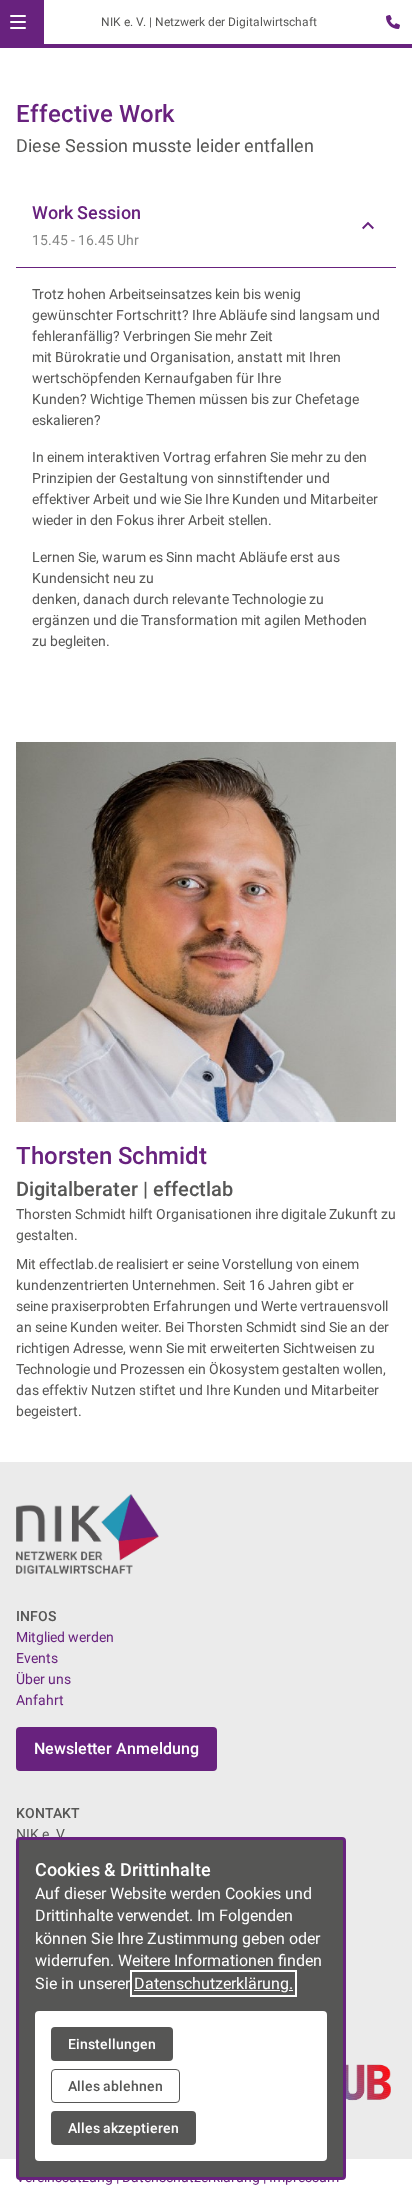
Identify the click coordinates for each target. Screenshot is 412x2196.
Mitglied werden (65, 1637)
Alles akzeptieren (123, 2128)
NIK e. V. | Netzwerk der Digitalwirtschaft (209, 22)
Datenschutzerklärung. (213, 1983)
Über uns (43, 1679)
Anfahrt (40, 1700)
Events (37, 1658)
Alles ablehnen (115, 2086)
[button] (18, 22)
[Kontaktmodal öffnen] (388, 24)
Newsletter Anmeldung (116, 1748)
